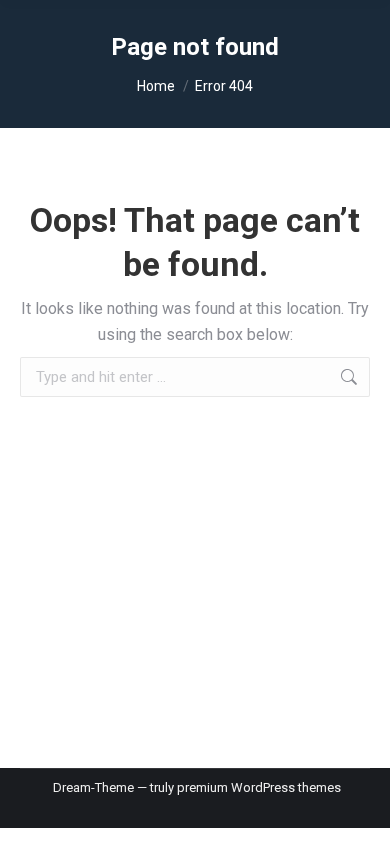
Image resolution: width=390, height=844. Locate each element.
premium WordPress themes (259, 787)
